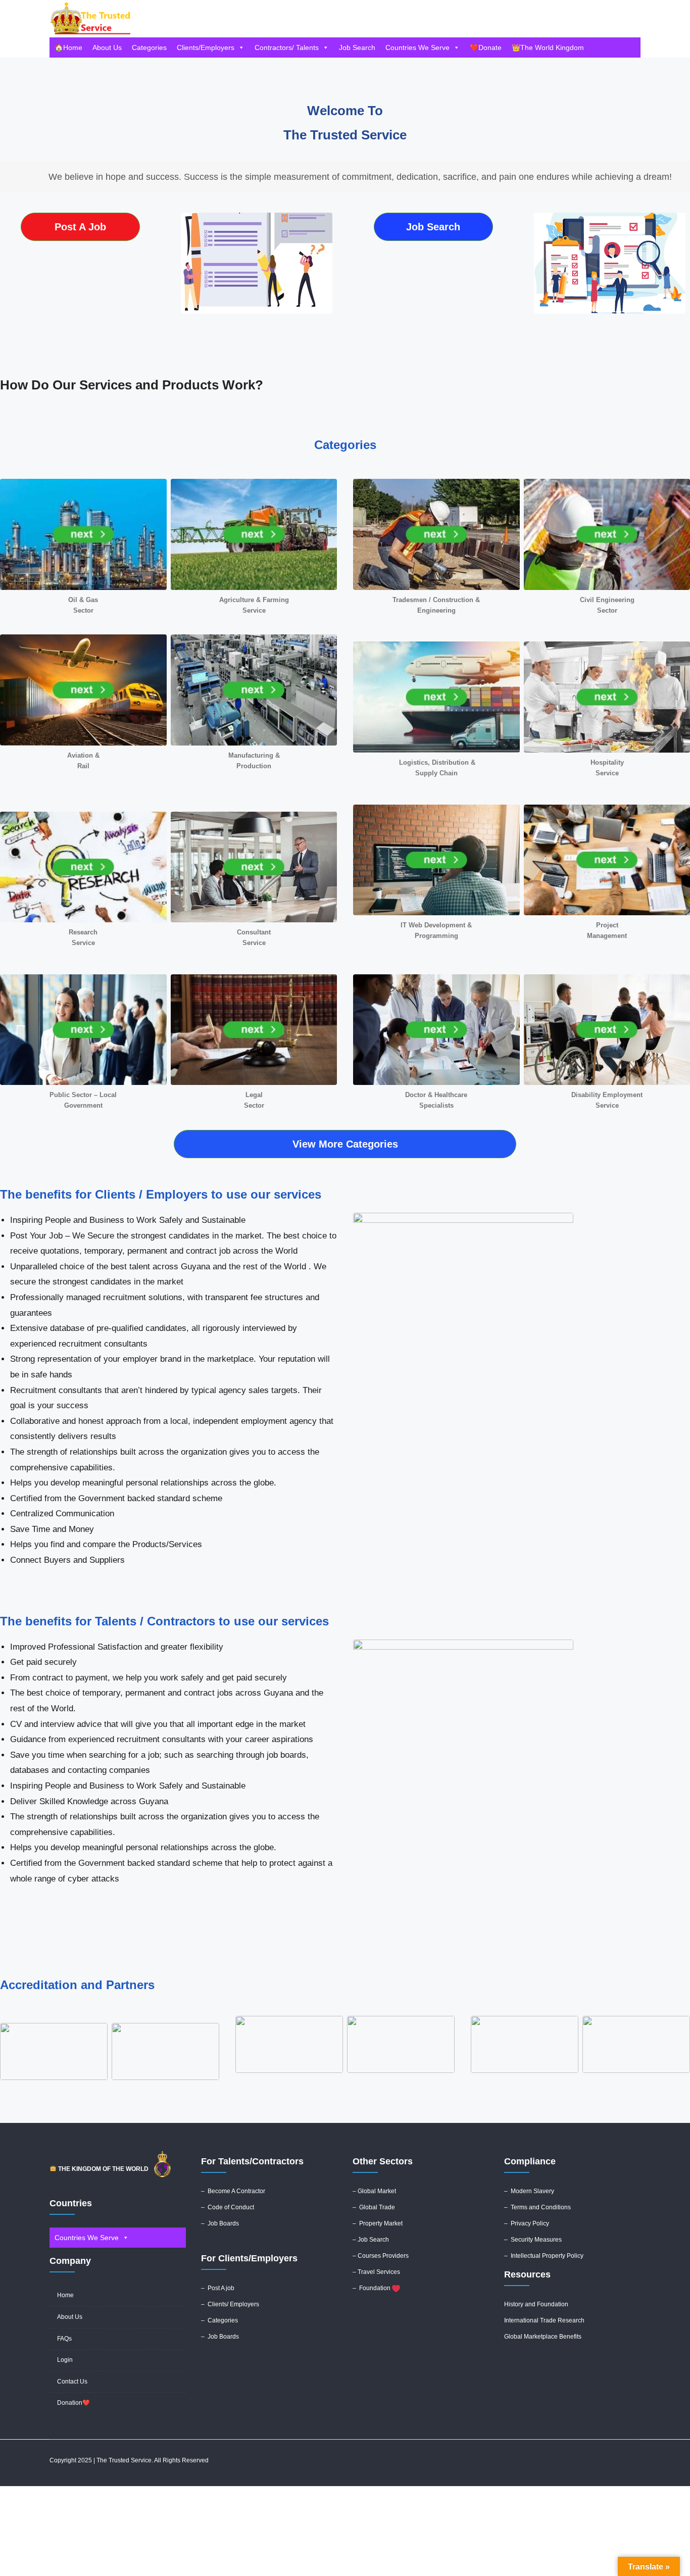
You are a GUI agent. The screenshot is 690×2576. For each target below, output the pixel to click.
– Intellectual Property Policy (544, 2256)
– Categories (219, 2320)
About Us (107, 47)
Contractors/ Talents (287, 47)
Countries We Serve (417, 47)
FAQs (64, 2339)
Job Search (357, 47)
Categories (149, 47)
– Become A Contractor (233, 2191)
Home (65, 2295)
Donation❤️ (73, 2403)
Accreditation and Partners (77, 1985)
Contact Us (72, 2382)
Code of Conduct (231, 2207)
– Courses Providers (381, 2256)
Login (65, 2360)
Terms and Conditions (541, 2207)
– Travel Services (376, 2272)
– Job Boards (221, 2223)
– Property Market (378, 2223)
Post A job (221, 2288)
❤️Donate (486, 47)
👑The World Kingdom (548, 47)
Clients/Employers (206, 47)
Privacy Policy (530, 2223)
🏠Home (68, 47)
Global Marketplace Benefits (543, 2337)
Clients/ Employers (233, 2304)
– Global (365, 2191)
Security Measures (536, 2240)
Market (387, 2191)
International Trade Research (544, 2320)
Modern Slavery (532, 2191)
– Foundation (372, 2288)
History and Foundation (536, 2304)
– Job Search (371, 2240)
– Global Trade (374, 2207)
